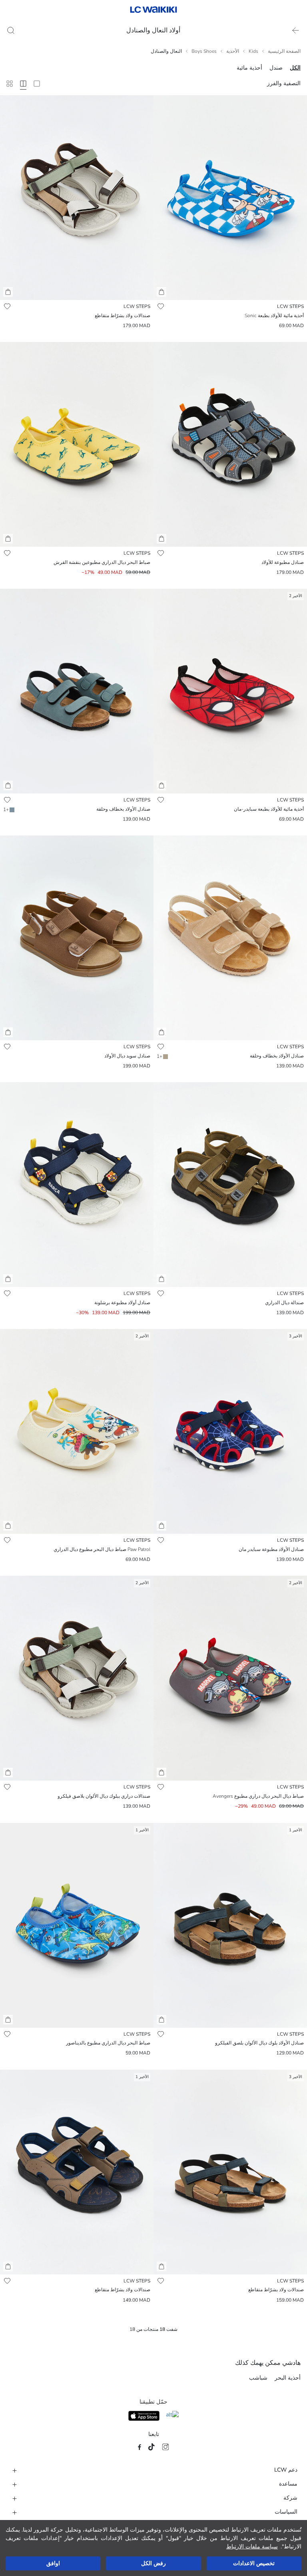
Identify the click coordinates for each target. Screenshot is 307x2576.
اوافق (53, 2563)
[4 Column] (23, 84)
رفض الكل (153, 2563)
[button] (161, 292)
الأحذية (233, 51)
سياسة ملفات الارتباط (252, 2547)
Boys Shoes (204, 51)
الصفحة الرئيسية (284, 51)
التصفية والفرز (284, 83)
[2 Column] (37, 84)
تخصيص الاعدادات (254, 2563)
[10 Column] (10, 84)
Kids (253, 51)
